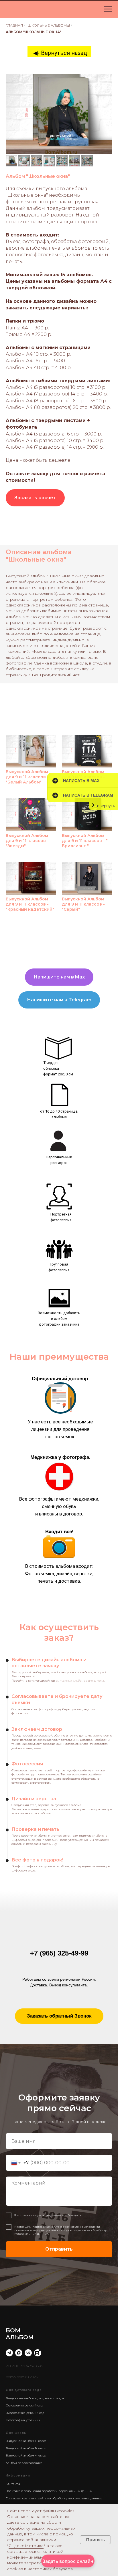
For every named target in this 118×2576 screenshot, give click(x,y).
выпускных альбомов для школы (80, 1681)
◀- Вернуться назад (60, 53)
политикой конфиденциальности (35, 2554)
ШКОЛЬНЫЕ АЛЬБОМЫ (49, 25)
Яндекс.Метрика (26, 2546)
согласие (30, 2522)
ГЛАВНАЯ (14, 25)
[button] (35, 498)
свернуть (106, 806)
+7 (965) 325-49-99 (59, 1953)
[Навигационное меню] (108, 9)
